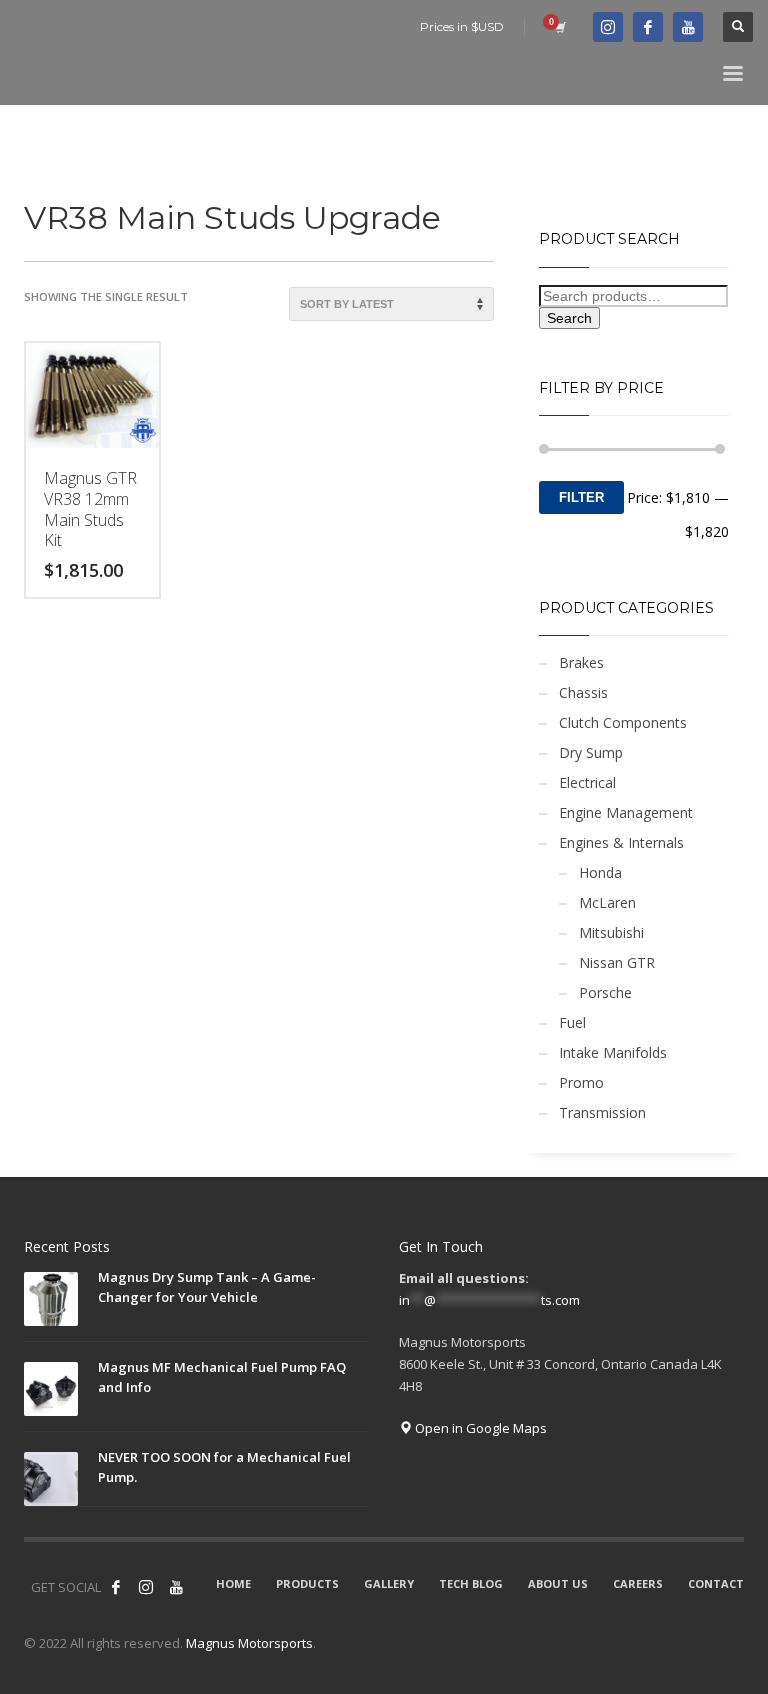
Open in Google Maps (479, 1428)
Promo (581, 1082)
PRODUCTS (307, 1583)
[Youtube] (688, 27)
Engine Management (626, 812)
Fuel (572, 1022)
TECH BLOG (471, 1583)
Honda (600, 872)
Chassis (583, 692)
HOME (233, 1583)
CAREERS (638, 1583)
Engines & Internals (621, 842)
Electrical (587, 782)
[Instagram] (146, 1587)
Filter (581, 497)
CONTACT (716, 1583)
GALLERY (389, 1583)
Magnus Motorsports (249, 1643)
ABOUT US (558, 1583)
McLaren (607, 902)
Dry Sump (591, 752)
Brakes (581, 662)
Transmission (602, 1112)
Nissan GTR (617, 962)
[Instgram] (608, 27)
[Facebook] (648, 27)
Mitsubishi (611, 932)
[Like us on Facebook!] (116, 1587)
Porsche (605, 992)
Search (569, 318)
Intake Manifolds (613, 1052)
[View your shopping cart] (559, 27)
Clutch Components (623, 722)
